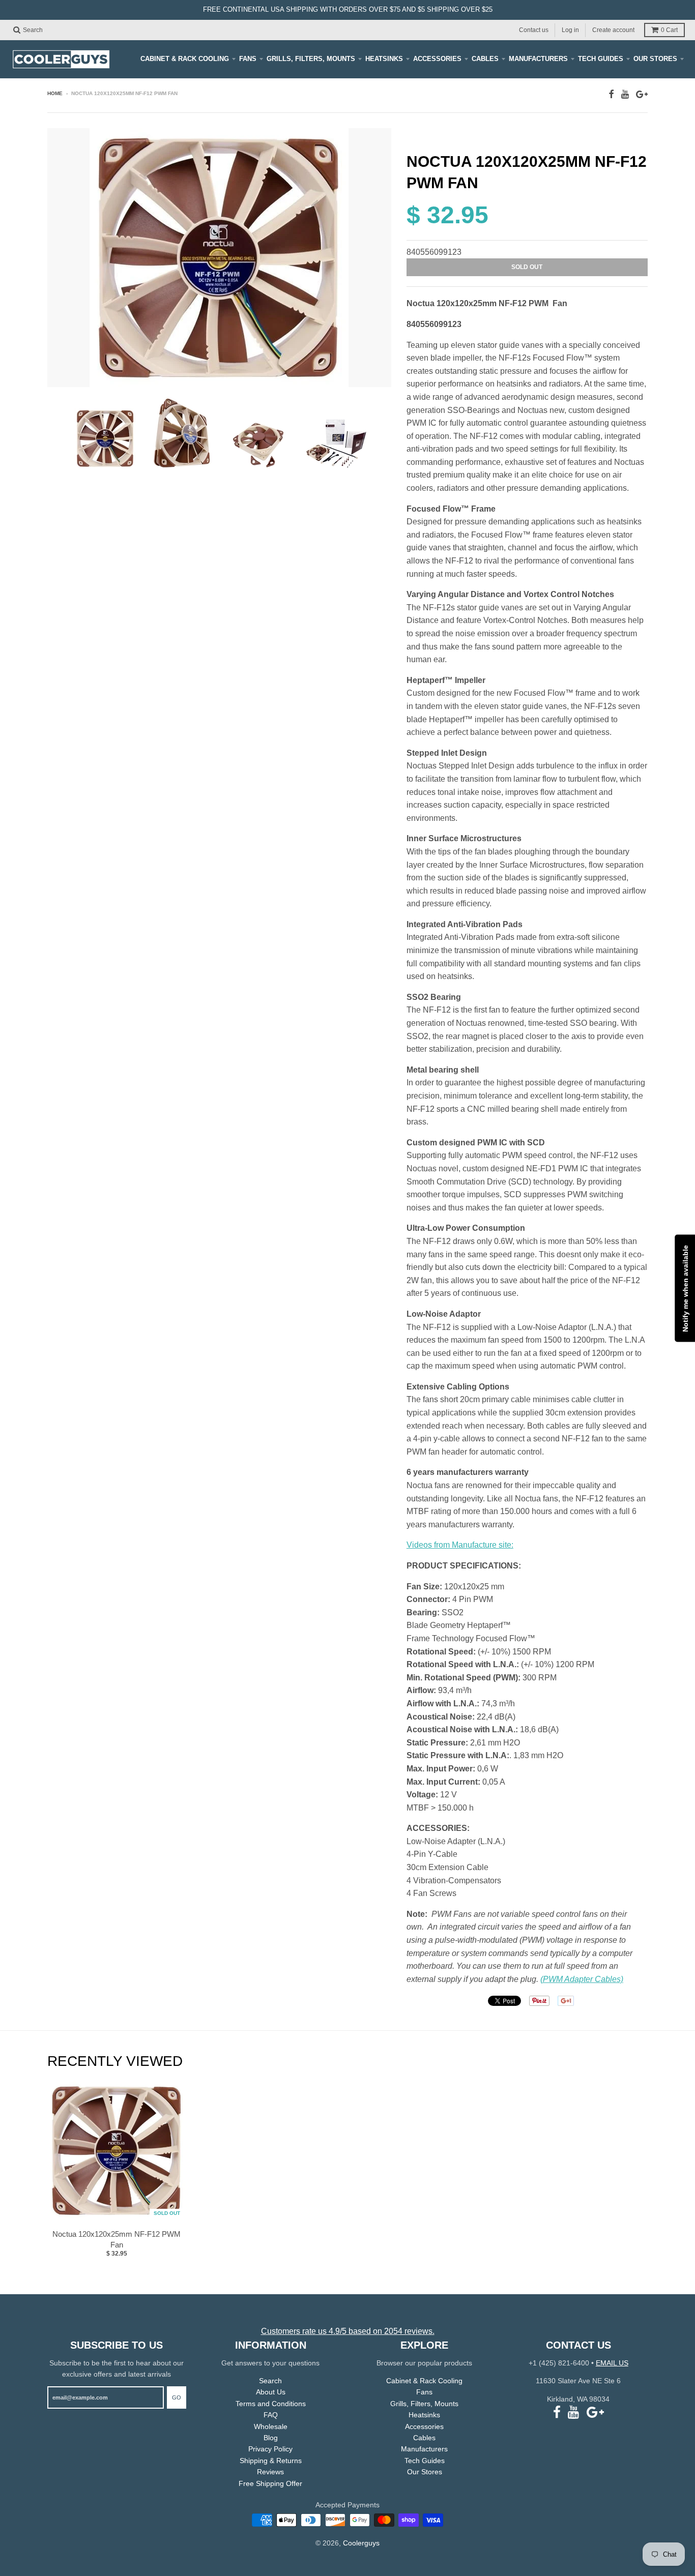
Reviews (270, 2472)
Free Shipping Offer (270, 2483)
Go (177, 2397)
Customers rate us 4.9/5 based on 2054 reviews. (348, 2331)
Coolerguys (361, 2543)
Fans (248, 59)
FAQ (271, 2415)
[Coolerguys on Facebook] (611, 94)
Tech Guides (601, 59)
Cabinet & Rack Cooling (185, 59)
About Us (271, 2392)
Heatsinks (384, 59)
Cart (669, 30)
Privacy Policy (270, 2449)
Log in (570, 29)
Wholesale (271, 2426)
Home (55, 93)
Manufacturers (538, 59)
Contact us (534, 29)
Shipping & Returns (271, 2461)
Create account (613, 29)
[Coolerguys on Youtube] (625, 94)
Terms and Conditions (271, 2404)
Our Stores (655, 59)
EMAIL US (612, 2363)
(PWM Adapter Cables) (582, 1979)
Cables (485, 59)
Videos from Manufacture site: (460, 1545)
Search (270, 2381)
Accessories (437, 59)
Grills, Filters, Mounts (311, 59)
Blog (271, 2438)
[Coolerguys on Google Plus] (642, 94)
